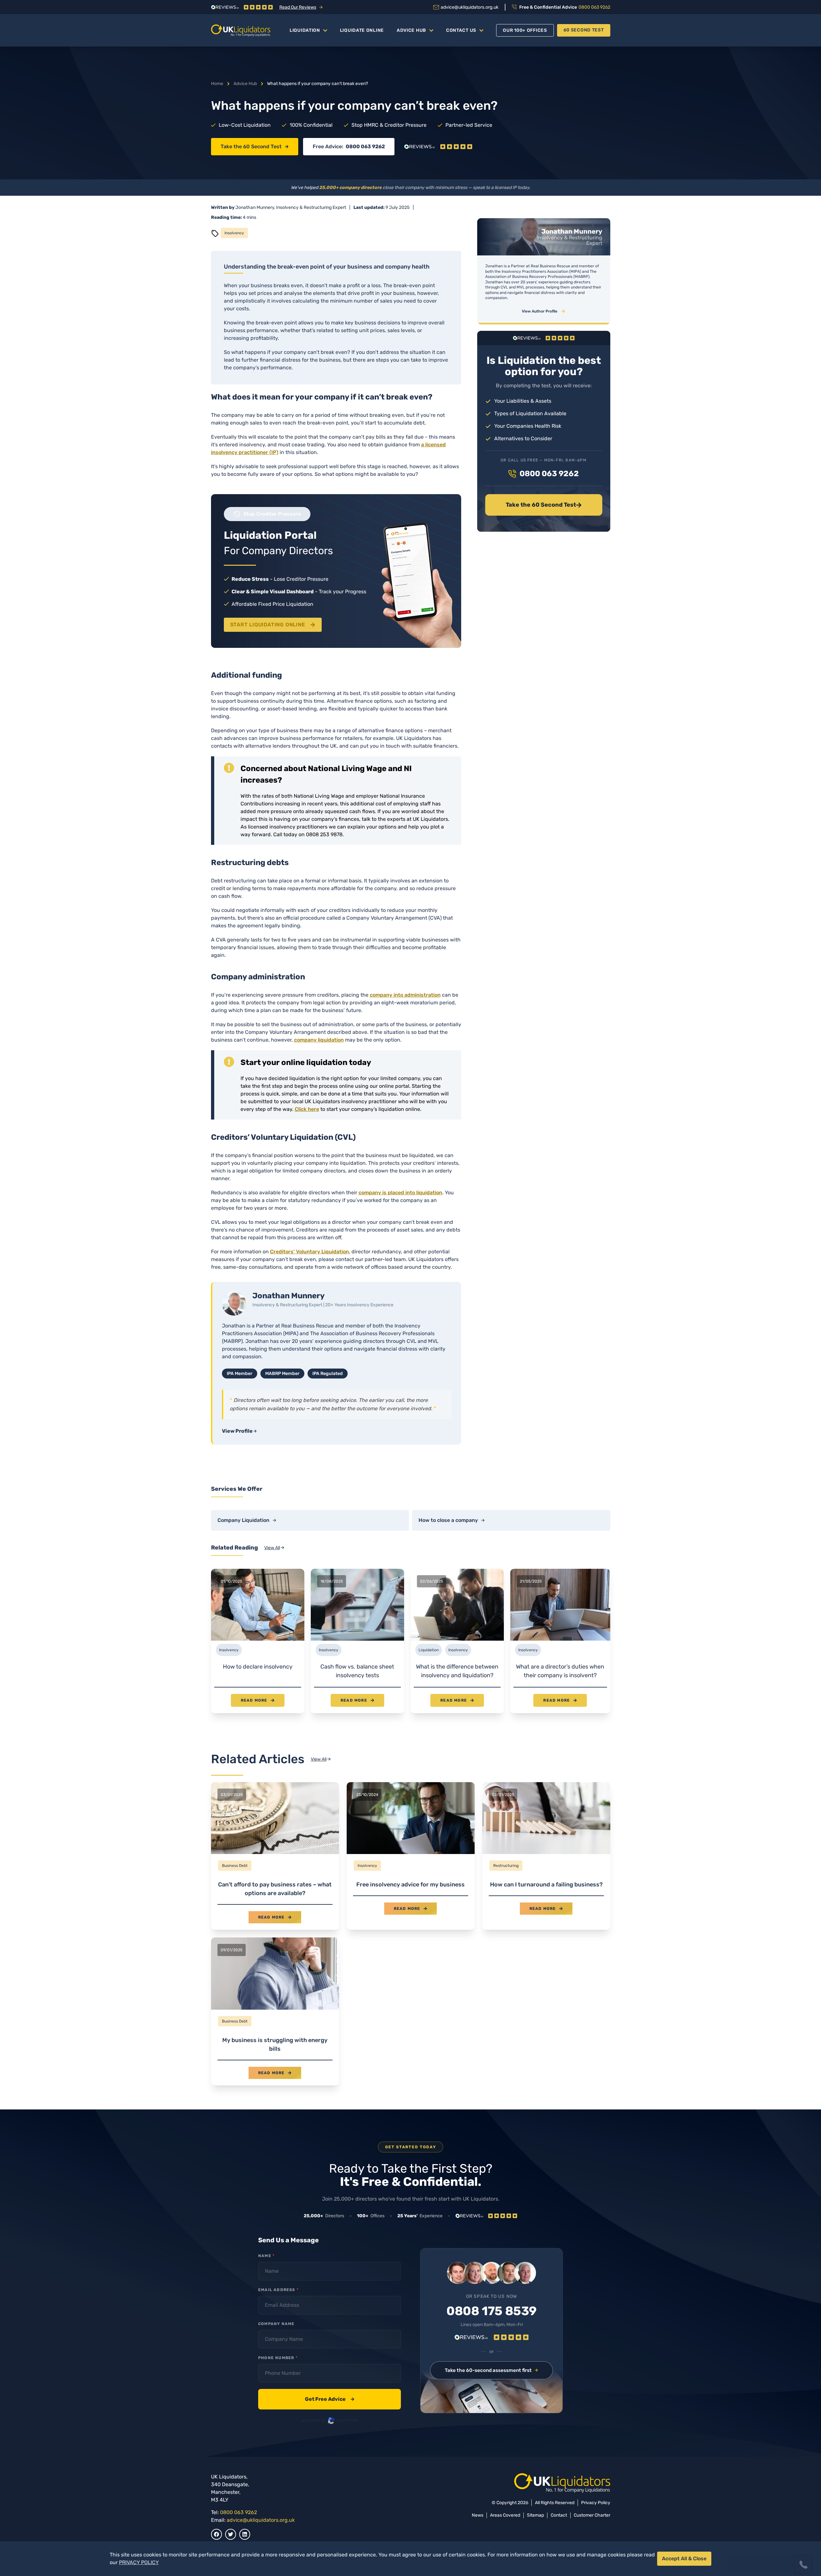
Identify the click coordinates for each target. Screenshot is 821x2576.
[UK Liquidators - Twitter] (231, 2534)
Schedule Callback (760, 2541)
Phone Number (278, 2358)
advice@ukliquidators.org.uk (261, 2520)
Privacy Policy (596, 2503)
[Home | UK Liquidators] (241, 30)
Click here (307, 1109)
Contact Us (461, 30)
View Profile (237, 1431)
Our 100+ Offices (525, 30)
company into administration (405, 995)
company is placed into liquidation (400, 1193)
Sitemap (535, 2515)
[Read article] (275, 1856)
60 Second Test (584, 30)
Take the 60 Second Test (251, 146)
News (478, 2515)
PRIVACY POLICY (139, 2562)
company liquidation (319, 1040)
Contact (559, 2515)
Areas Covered (505, 2515)
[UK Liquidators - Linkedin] (245, 2534)
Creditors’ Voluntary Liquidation (309, 1252)
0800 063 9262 (365, 146)
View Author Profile (540, 311)
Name (266, 2256)
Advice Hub (411, 30)
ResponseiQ (728, 2552)
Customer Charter (592, 2515)
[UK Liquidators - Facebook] (216, 2534)
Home (217, 84)
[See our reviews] (438, 147)
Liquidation (305, 30)
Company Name (276, 2324)
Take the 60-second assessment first (488, 2370)
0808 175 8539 (491, 2311)
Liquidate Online (362, 30)
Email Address (278, 2290)
